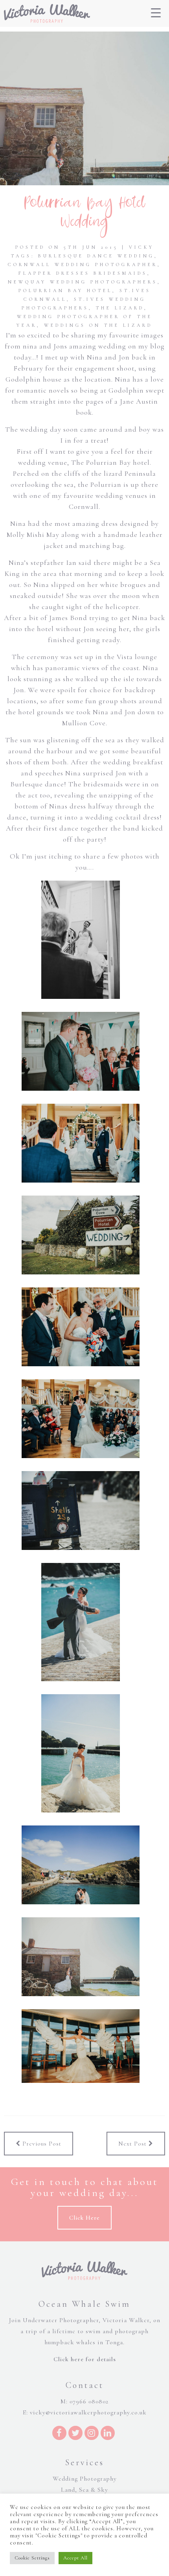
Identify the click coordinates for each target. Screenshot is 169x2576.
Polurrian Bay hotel (65, 291)
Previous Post (41, 2144)
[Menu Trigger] (156, 13)
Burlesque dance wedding (96, 256)
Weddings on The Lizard (98, 325)
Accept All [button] (75, 2558)
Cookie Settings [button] (32, 2558)
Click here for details (85, 2359)
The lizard (120, 308)
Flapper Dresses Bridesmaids (83, 273)
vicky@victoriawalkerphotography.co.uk (88, 2412)
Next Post (133, 2144)
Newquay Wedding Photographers (83, 282)
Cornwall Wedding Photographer (83, 264)
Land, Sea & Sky (84, 2490)
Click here (84, 2218)
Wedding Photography (85, 2479)
